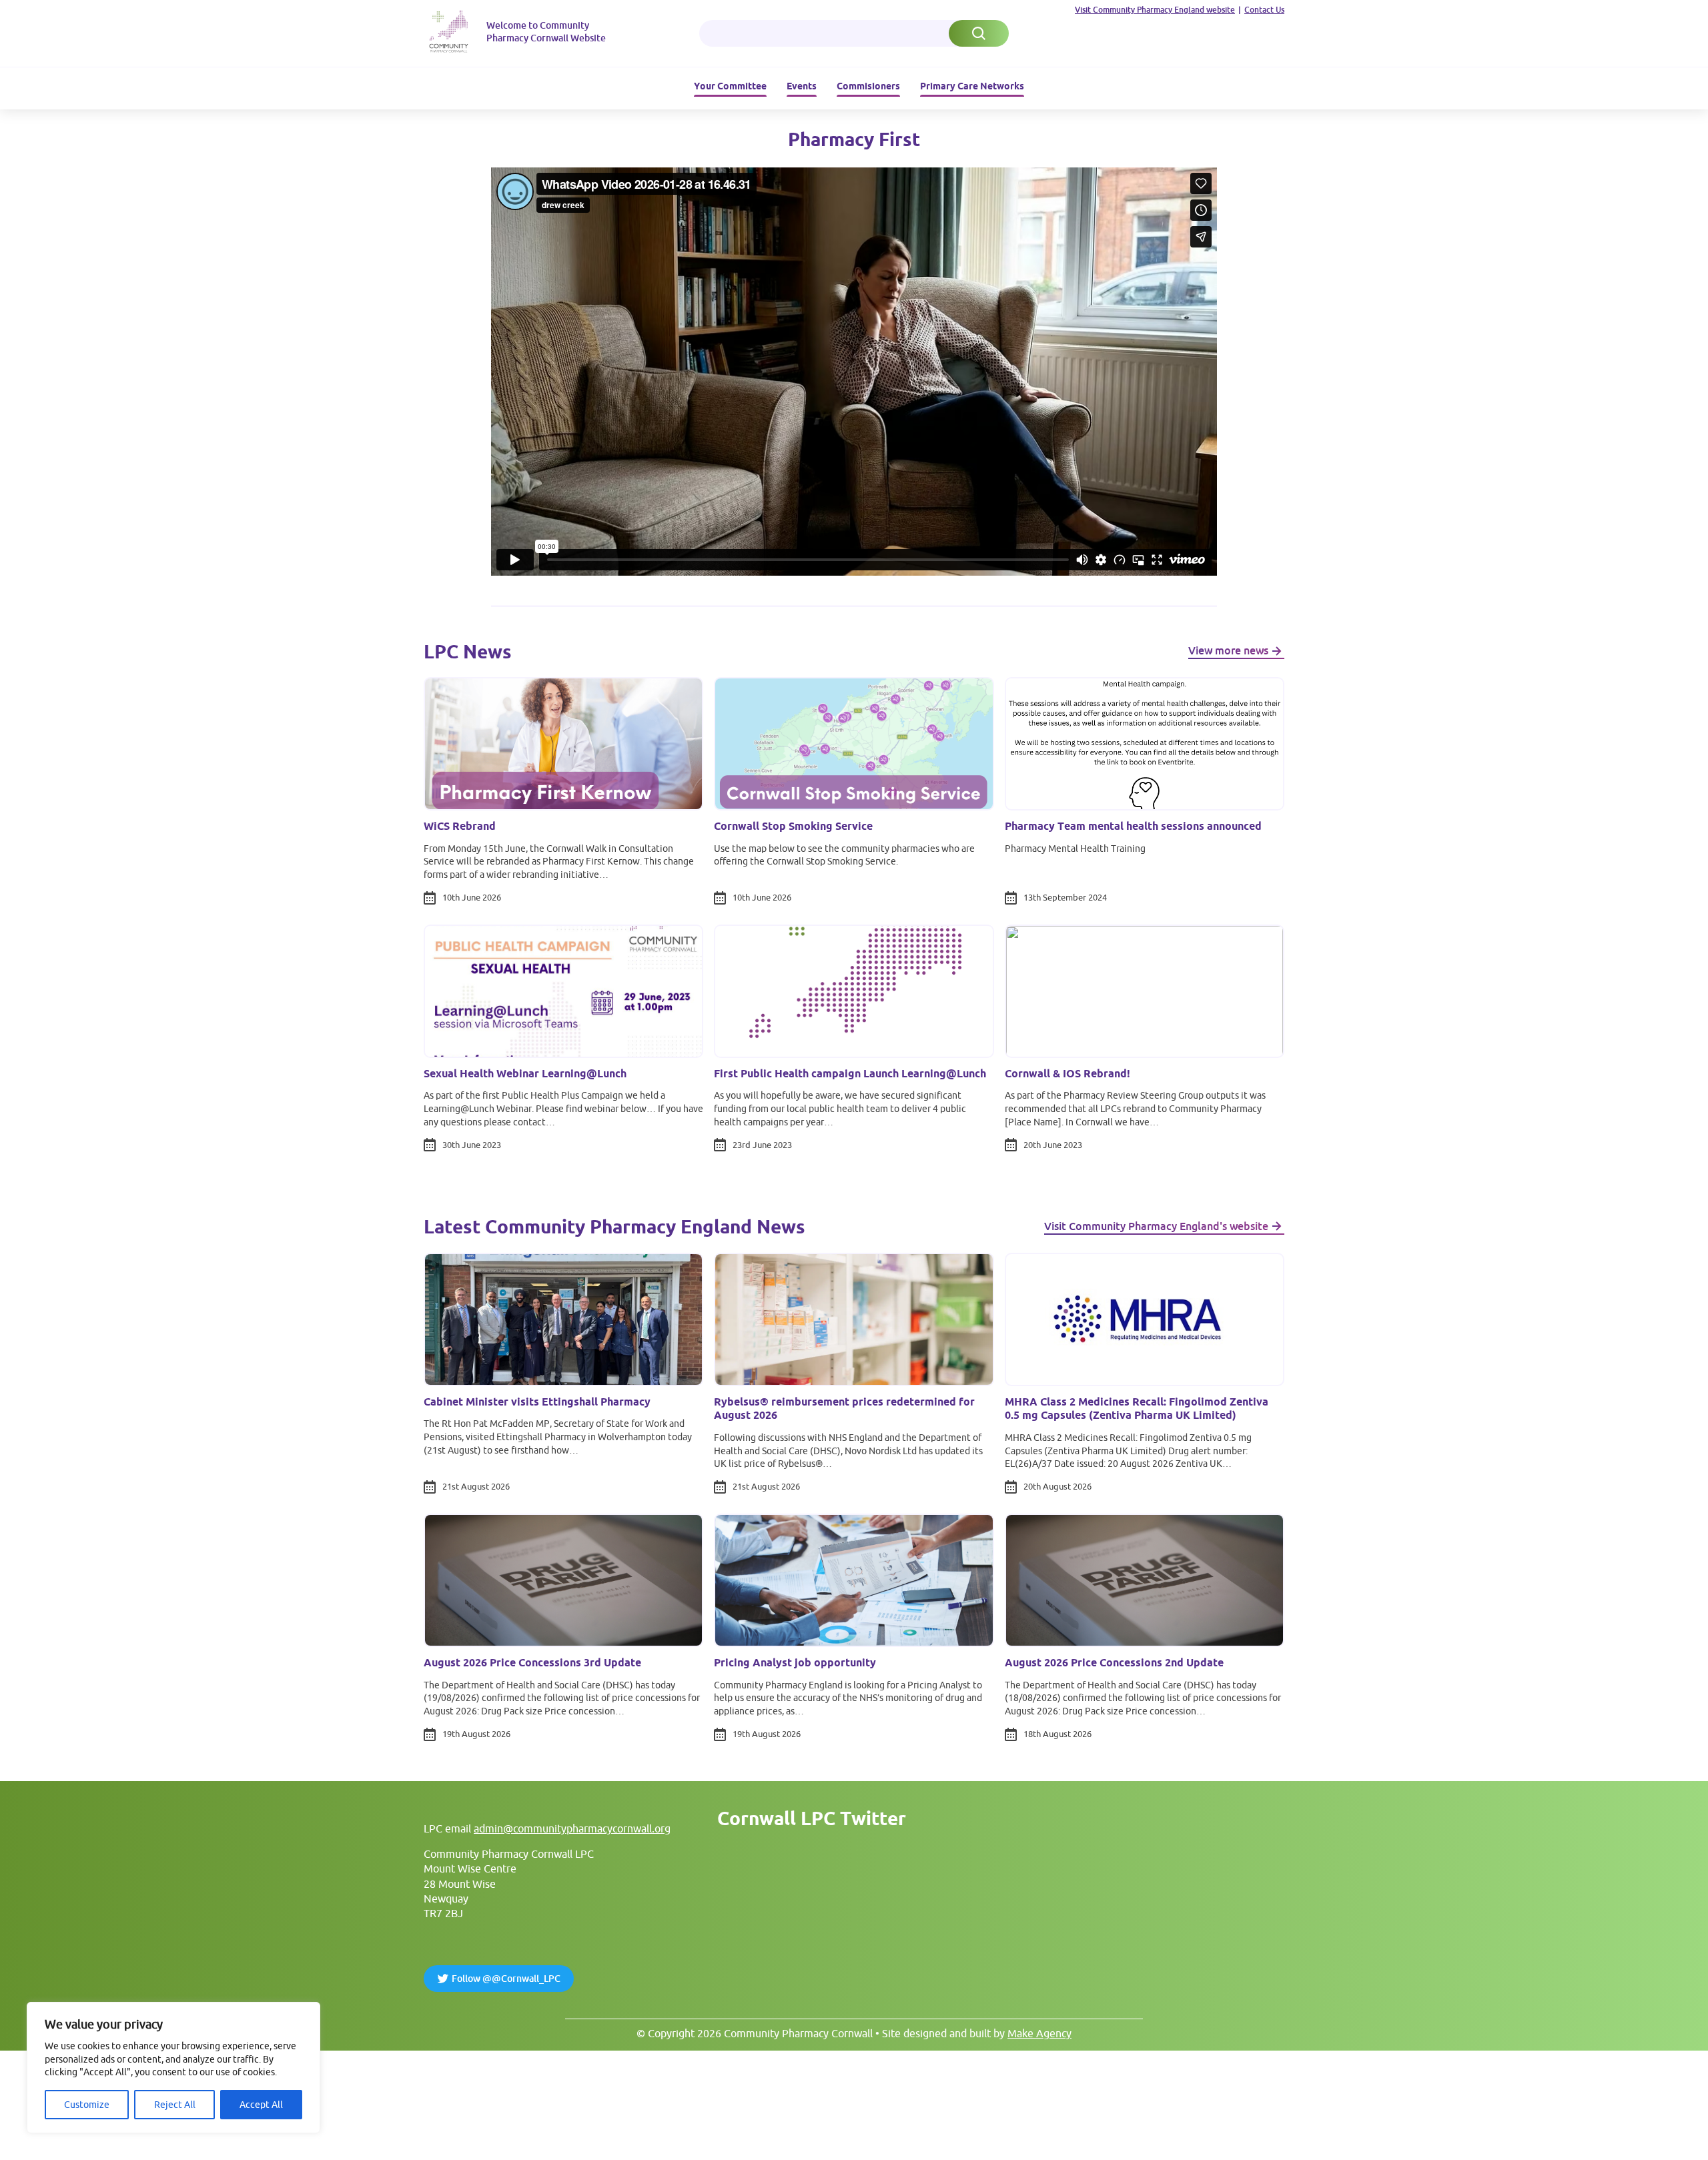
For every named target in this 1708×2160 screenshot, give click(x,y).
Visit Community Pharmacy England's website (1156, 1226)
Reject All (175, 2105)
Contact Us (1264, 10)
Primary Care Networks (972, 86)
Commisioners (868, 86)
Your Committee (730, 86)
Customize (87, 2105)
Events (802, 86)
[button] (979, 33)
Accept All (261, 2105)
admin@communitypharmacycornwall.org (572, 1828)
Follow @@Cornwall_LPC (506, 1979)
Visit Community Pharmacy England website (1155, 10)
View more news (1228, 650)
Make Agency (1039, 2033)
